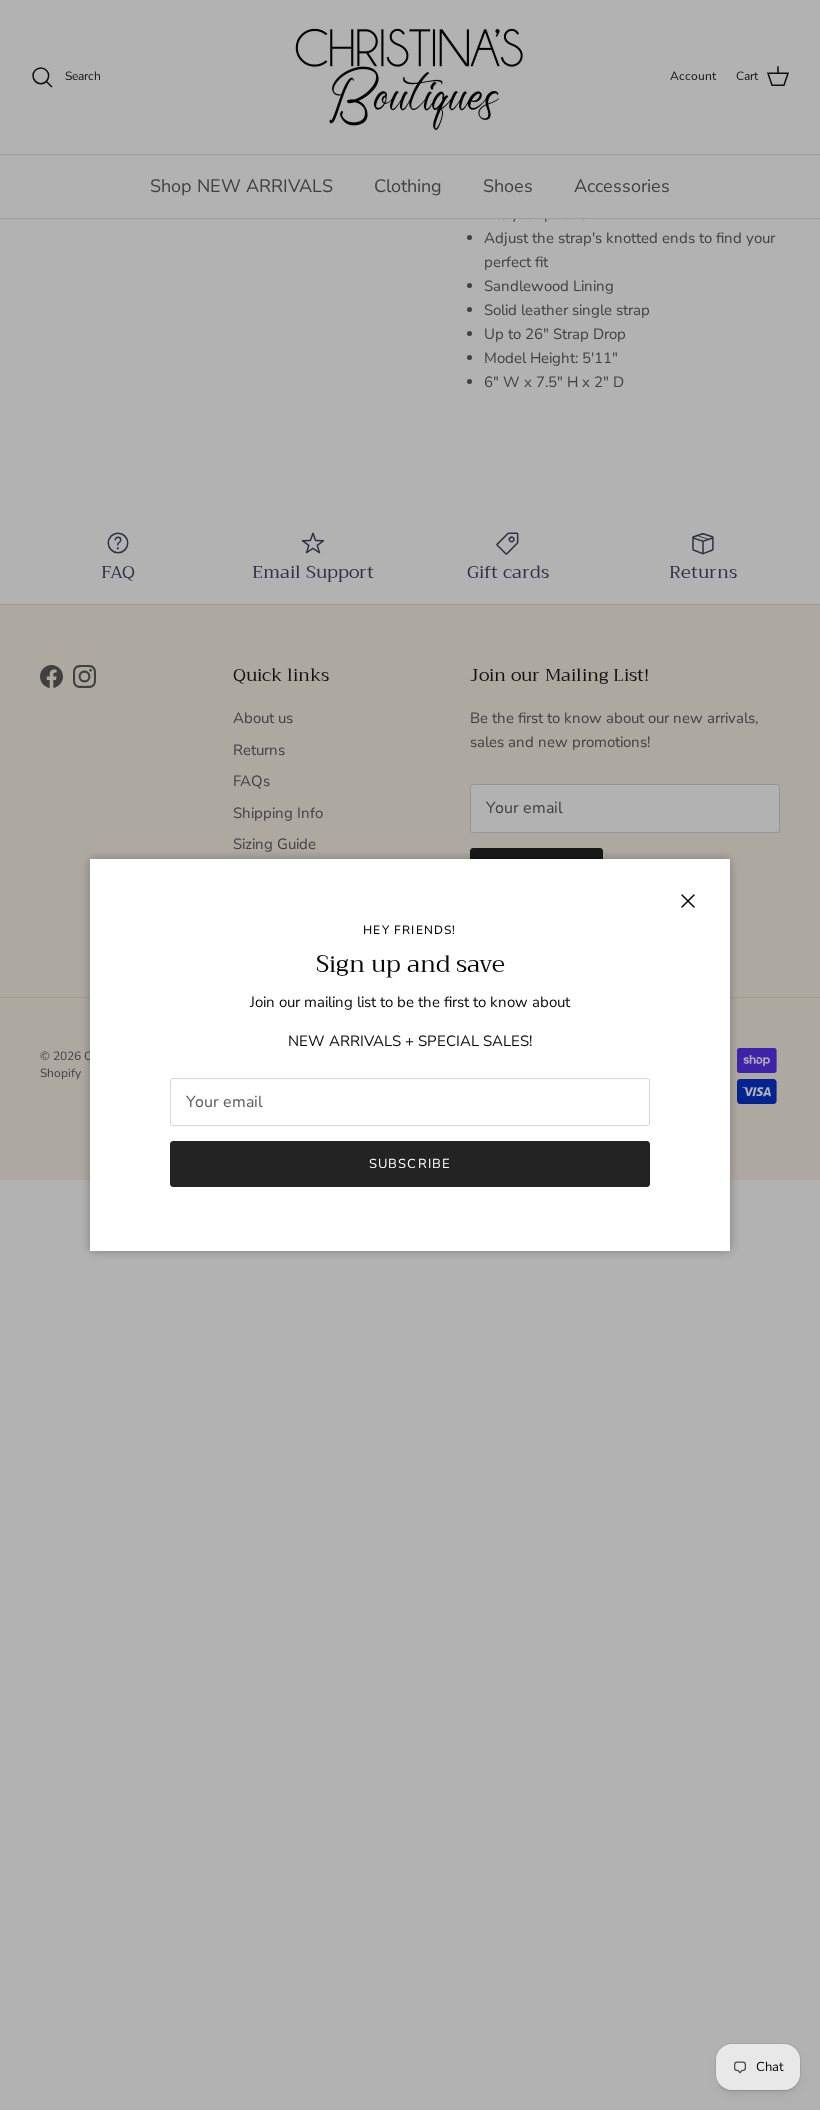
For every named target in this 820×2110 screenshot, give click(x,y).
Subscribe (409, 1164)
